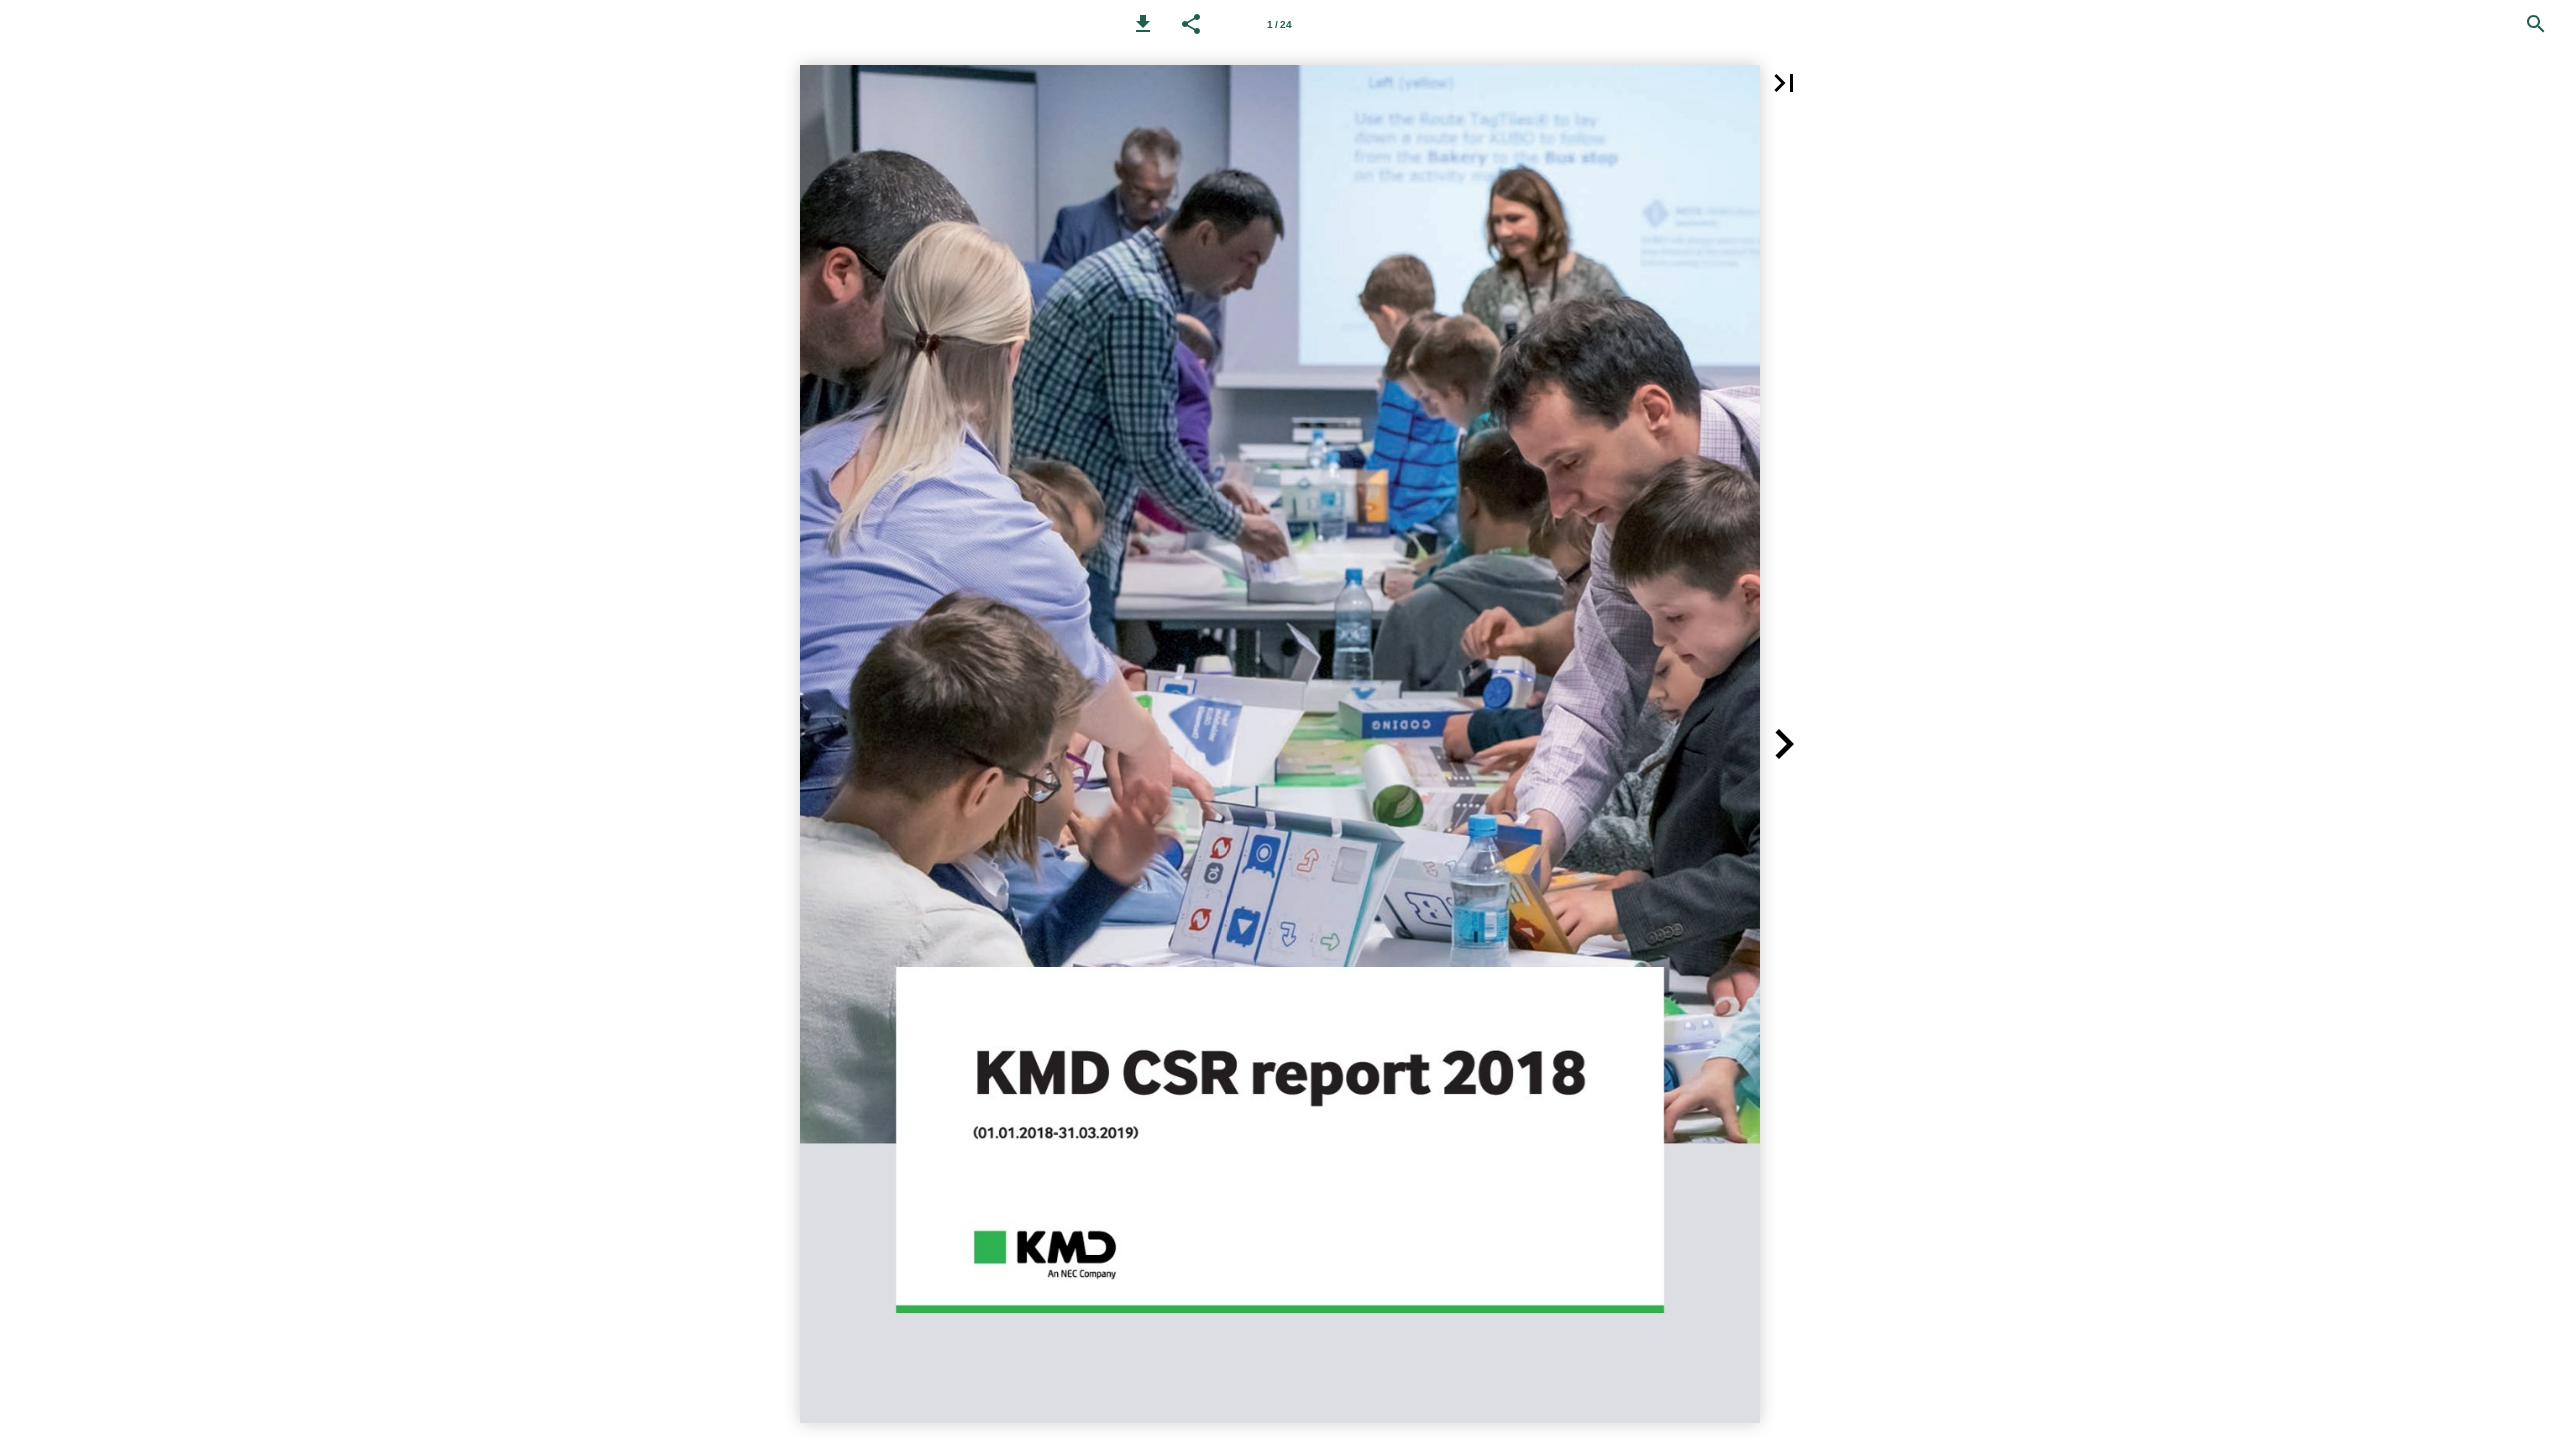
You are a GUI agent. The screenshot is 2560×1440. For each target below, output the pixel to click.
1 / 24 (1279, 24)
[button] (1143, 24)
